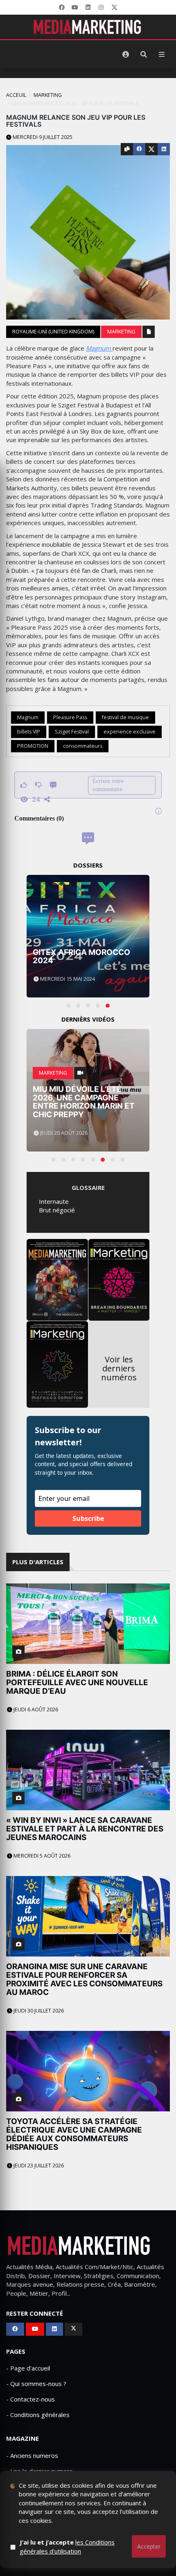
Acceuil (16, 95)
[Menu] (162, 54)
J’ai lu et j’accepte (67, 2546)
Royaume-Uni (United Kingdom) (53, 332)
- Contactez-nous (30, 2399)
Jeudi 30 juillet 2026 (38, 2011)
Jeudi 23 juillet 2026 (38, 2166)
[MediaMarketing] (88, 27)
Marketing (48, 95)
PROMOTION (33, 746)
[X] (114, 7)
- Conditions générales (38, 2415)
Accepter (149, 2546)
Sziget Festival (72, 732)
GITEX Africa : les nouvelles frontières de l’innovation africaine (87, 952)
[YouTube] (75, 7)
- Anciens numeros (32, 2455)
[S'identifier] (126, 54)
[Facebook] (62, 7)
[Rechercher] (144, 54)
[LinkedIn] (88, 7)
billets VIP (29, 732)
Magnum (99, 348)
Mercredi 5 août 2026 (41, 1856)
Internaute (54, 1201)
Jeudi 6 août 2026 (35, 1710)
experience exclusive (130, 732)
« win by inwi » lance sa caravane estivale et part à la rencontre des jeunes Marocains (85, 1829)
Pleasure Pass (70, 717)
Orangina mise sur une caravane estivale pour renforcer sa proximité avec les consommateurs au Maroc (84, 1979)
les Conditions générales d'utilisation (67, 2546)
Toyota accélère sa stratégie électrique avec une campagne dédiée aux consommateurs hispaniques (74, 2134)
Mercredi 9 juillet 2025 (42, 137)
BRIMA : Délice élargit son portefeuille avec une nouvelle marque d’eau (77, 1683)
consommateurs (83, 746)
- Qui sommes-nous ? (36, 2384)
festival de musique (125, 717)
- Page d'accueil (28, 2368)
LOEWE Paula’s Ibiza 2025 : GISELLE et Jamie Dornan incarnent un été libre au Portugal (87, 1102)
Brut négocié (57, 1210)
